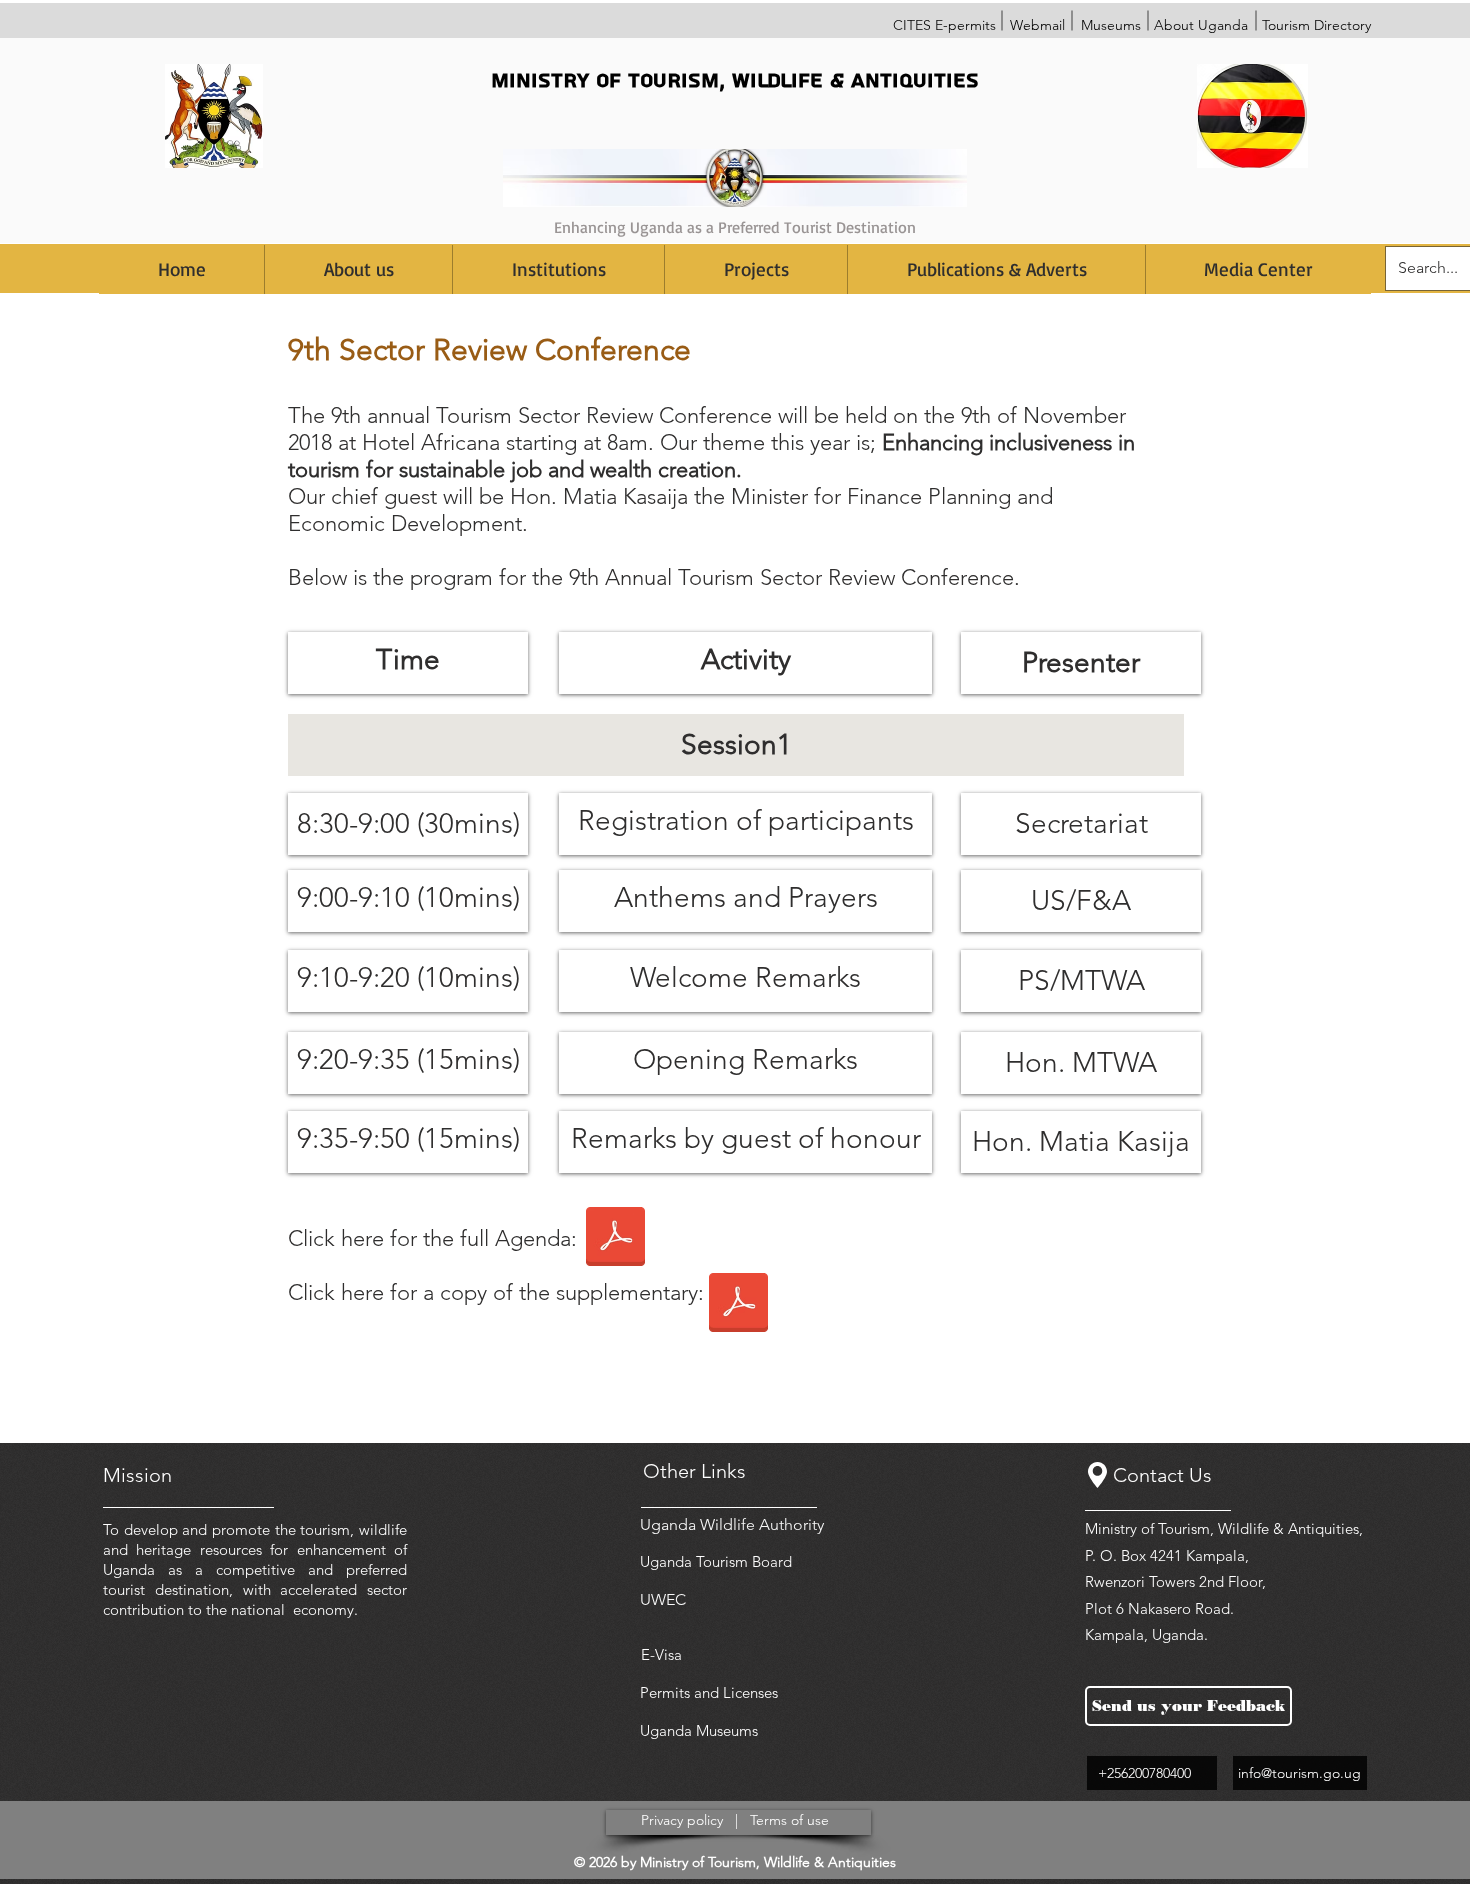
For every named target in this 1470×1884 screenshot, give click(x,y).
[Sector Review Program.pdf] (615, 1239)
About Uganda (1201, 25)
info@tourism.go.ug (1299, 1773)
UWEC (663, 1599)
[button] (558, 269)
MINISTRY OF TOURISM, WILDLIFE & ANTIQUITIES (735, 80)
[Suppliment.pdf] (738, 1305)
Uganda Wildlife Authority (732, 1524)
